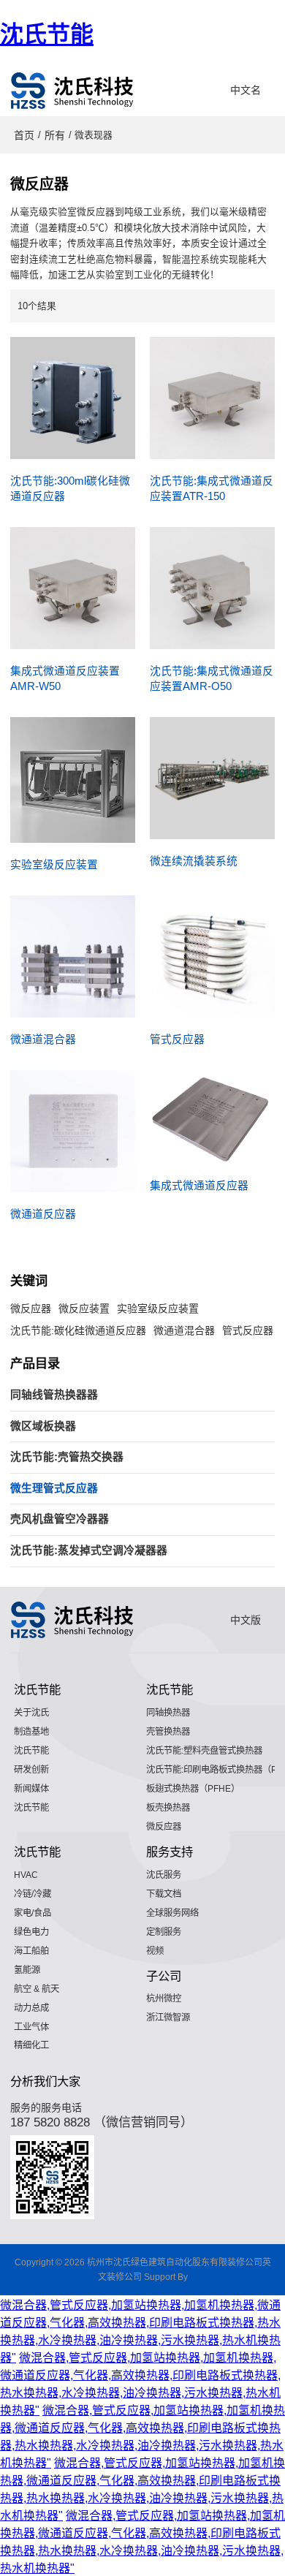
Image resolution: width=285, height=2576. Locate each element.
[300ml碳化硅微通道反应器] (73, 398)
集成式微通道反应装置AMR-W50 (65, 679)
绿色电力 (31, 1932)
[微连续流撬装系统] (212, 778)
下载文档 (164, 1894)
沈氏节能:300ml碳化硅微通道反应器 (70, 489)
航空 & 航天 (37, 1989)
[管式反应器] (212, 956)
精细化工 (31, 2045)
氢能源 (27, 1970)
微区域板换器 (43, 1426)
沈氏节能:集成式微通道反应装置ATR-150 (212, 489)
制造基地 (31, 1732)
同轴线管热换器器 (54, 1395)
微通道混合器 (43, 1039)
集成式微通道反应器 (199, 1186)
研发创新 (31, 1770)
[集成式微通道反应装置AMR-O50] (212, 588)
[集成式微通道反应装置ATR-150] (212, 398)
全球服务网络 (172, 1913)
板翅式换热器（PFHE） (193, 1789)
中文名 (246, 90)
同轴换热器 (168, 1713)
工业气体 (31, 2027)
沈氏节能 (47, 34)
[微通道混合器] (73, 956)
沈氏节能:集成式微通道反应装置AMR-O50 (212, 679)
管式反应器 (177, 1039)
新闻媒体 (31, 1789)
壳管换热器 (168, 1732)
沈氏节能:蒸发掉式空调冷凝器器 (89, 1550)
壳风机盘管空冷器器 (60, 1519)
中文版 (246, 1620)
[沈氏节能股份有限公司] (73, 91)
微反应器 (31, 1308)
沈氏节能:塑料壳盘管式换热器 (204, 1751)
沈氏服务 (164, 1875)
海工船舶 (31, 1951)
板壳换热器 (168, 1808)
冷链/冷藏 (33, 1894)
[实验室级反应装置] (73, 780)
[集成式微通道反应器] (212, 1117)
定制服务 (164, 1932)
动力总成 (31, 2008)
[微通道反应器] (73, 1131)
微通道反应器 (43, 1214)
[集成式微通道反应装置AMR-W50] (73, 588)
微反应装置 (84, 1308)
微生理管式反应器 (54, 1488)
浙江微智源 (168, 2018)
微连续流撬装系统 (194, 861)
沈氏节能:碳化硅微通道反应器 (78, 1330)
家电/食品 (33, 1913)
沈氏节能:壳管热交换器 (67, 1457)
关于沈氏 (31, 1713)
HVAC (26, 1875)
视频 (155, 1951)
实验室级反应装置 (54, 865)
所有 (55, 135)
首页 (24, 135)
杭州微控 (164, 1999)
